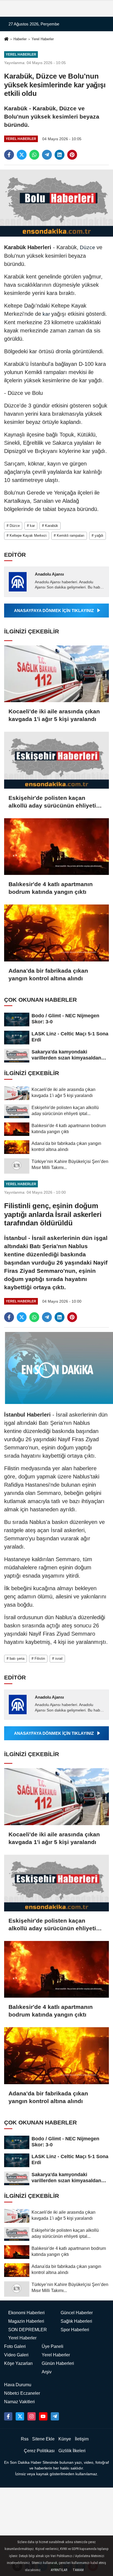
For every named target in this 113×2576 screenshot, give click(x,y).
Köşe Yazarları (18, 2363)
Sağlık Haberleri (76, 2321)
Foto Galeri (15, 2346)
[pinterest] (72, 155)
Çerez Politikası (39, 2451)
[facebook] (9, 155)
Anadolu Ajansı (49, 574)
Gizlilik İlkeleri (72, 2451)
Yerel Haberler (43, 39)
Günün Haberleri (58, 2363)
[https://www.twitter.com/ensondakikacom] (20, 2416)
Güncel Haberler (77, 2313)
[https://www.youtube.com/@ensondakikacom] (43, 2416)
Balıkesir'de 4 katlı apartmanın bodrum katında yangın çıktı (51, 888)
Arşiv (47, 2372)
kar (46, 314)
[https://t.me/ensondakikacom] (55, 2416)
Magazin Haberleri (26, 2321)
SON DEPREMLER (28, 2330)
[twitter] (22, 155)
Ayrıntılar (59, 2570)
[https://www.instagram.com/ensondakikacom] (32, 2416)
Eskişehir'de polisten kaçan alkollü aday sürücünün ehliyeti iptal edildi (52, 802)
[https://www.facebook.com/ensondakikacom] (8, 2416)
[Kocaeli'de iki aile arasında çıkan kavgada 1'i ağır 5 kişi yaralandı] (56, 674)
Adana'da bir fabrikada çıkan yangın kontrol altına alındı (48, 974)
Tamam (78, 2570)
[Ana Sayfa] (6, 40)
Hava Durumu (18, 2385)
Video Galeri (16, 2355)
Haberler (20, 39)
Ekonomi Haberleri (26, 2313)
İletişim (82, 2439)
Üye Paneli (53, 2346)
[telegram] (47, 155)
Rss (25, 2439)
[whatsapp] (34, 155)
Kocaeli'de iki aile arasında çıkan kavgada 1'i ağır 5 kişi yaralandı (54, 715)
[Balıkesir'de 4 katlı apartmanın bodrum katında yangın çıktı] (56, 847)
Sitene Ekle (43, 2439)
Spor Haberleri (75, 2330)
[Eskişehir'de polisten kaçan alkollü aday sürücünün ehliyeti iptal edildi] (56, 760)
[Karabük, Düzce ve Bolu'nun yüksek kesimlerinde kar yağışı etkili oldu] (56, 203)
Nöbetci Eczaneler (22, 2393)
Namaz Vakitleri (19, 2402)
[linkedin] (60, 155)
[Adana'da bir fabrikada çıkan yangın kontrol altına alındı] (56, 933)
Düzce (87, 247)
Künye (65, 2439)
